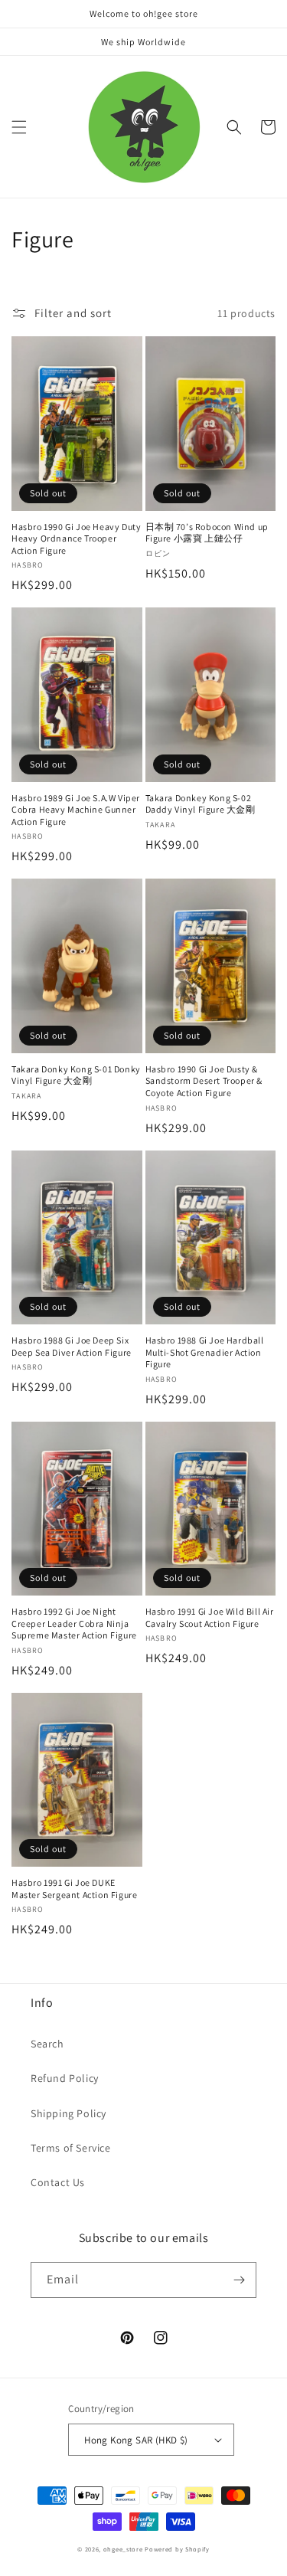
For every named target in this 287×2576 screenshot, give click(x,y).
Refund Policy (65, 2078)
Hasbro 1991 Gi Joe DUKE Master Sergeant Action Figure (74, 1889)
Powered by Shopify (177, 2549)
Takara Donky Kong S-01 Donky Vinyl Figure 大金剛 (76, 1075)
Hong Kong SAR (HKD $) (136, 2440)
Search (47, 2044)
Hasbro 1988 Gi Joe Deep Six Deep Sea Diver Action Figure (72, 1346)
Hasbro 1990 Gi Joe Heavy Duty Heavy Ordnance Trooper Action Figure (76, 538)
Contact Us (58, 2182)
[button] (19, 127)
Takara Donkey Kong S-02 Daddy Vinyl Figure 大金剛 (201, 804)
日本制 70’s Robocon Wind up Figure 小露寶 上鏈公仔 (207, 533)
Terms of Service (71, 2148)
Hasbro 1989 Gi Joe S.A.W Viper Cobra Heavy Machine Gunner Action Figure (76, 810)
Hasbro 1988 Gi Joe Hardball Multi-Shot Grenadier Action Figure (205, 1352)
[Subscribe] (239, 2280)
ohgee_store (123, 2549)
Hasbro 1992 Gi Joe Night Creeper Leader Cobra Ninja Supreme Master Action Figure (74, 1623)
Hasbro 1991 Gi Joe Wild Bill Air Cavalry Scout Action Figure (210, 1617)
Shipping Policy (68, 2113)
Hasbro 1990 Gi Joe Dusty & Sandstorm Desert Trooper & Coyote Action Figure (204, 1081)
